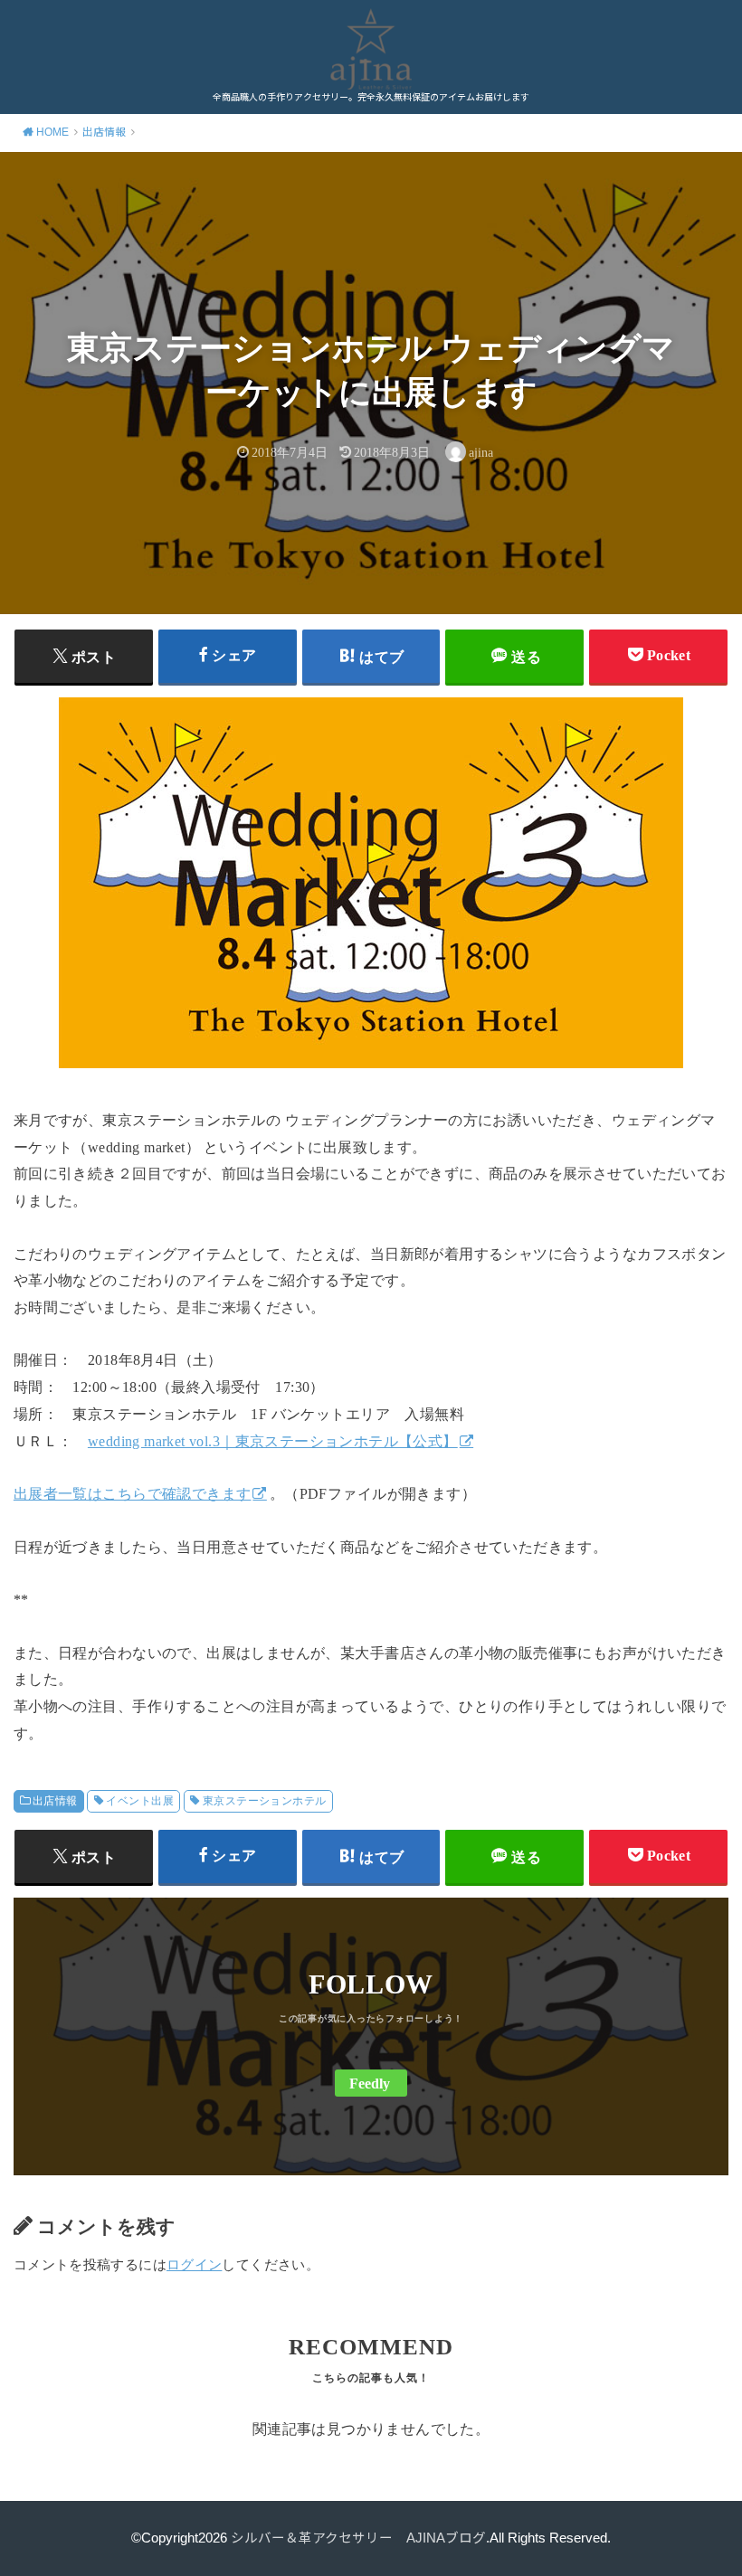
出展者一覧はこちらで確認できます (133, 1494)
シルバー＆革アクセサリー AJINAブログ (358, 2538)
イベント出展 (139, 1801)
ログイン (194, 2265)
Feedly (370, 2084)
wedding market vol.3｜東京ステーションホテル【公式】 (273, 1441)
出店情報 (55, 1801)
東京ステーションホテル (265, 1801)
